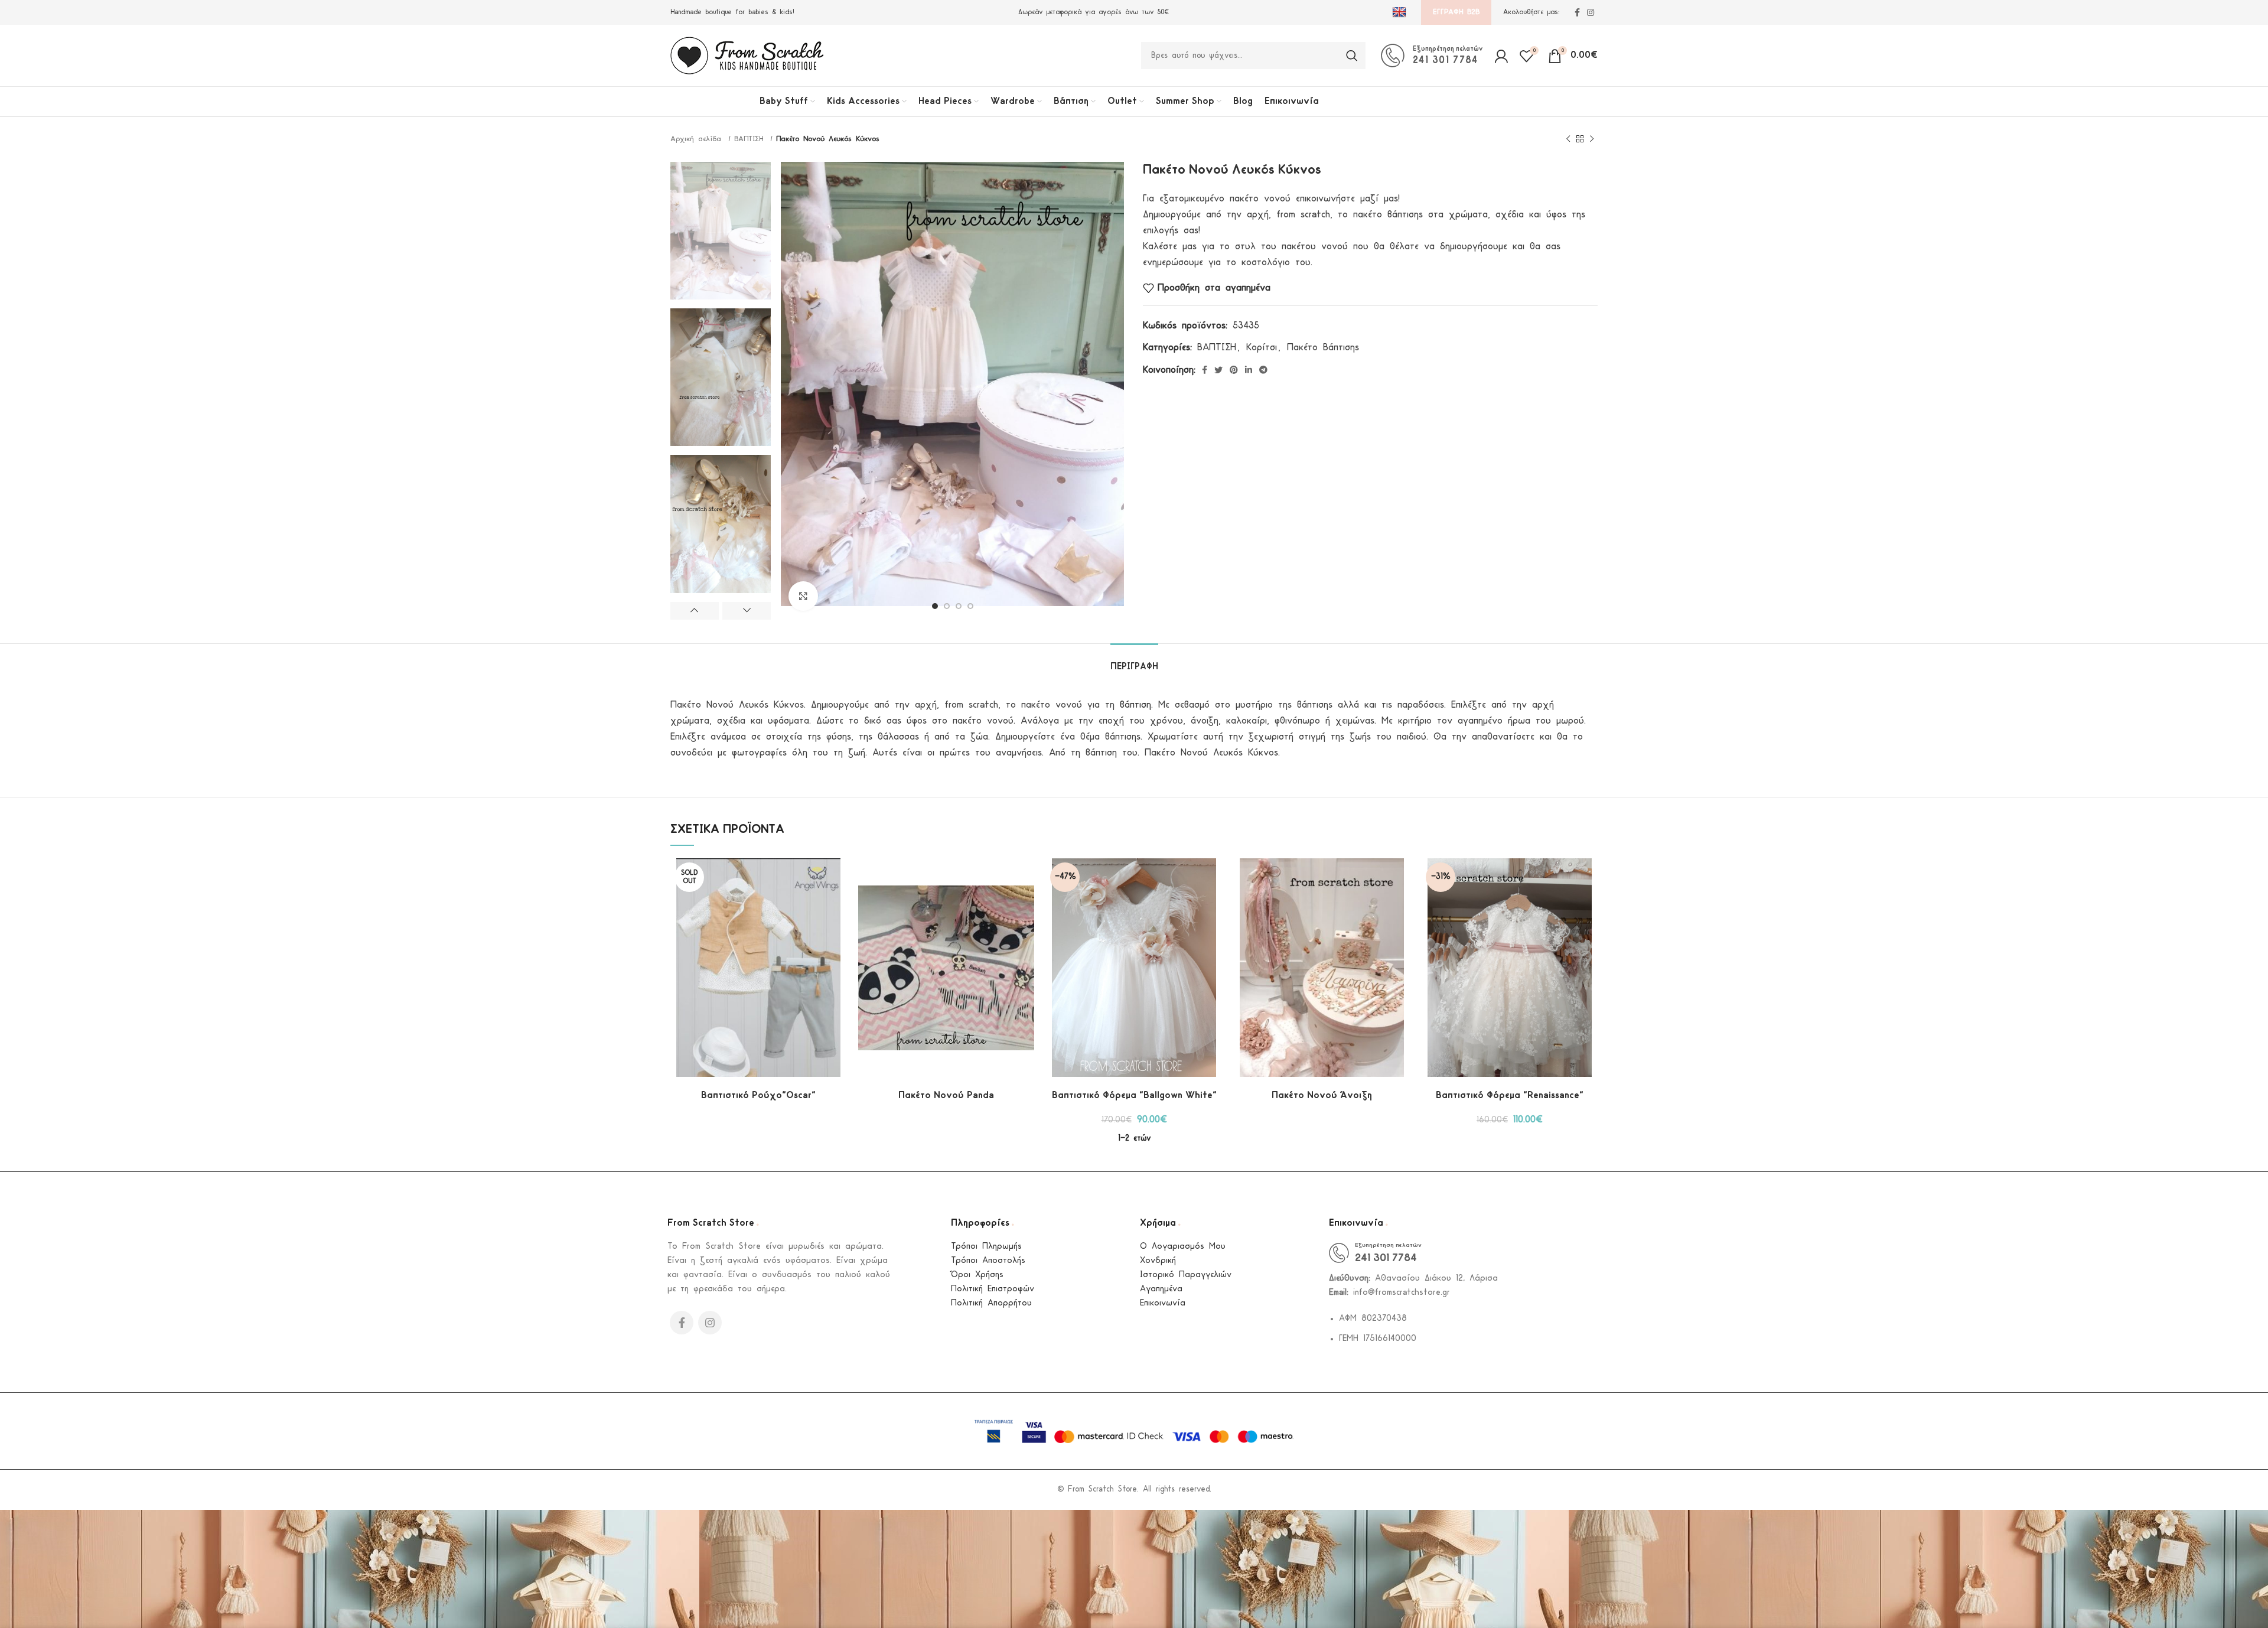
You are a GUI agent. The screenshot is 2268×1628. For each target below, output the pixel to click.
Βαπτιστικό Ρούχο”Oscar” (758, 1095)
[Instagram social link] (1591, 12)
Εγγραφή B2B (1456, 12)
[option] (721, 231)
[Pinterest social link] (1234, 370)
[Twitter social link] (1218, 370)
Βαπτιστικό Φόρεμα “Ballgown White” (1134, 1095)
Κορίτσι (1262, 348)
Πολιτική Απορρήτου (991, 1303)
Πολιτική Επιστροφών (993, 1289)
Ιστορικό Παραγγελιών (1186, 1275)
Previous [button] (695, 611)
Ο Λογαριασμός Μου (1183, 1247)
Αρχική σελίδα (698, 139)
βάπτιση (1135, 705)
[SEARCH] (1352, 56)
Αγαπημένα (1161, 1289)
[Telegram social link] (1263, 370)
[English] (1401, 12)
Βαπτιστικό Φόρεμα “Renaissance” (1510, 1095)
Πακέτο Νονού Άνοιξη (1322, 1095)
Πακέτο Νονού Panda (946, 1095)
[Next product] (1592, 139)
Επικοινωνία (1163, 1303)
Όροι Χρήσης (977, 1275)
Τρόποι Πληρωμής (986, 1247)
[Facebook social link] (1577, 12)
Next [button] (747, 611)
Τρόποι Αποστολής (988, 1261)
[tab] (1134, 661)
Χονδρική (1158, 1261)
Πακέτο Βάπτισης (1323, 348)
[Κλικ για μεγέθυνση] (803, 596)
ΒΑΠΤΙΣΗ (751, 139)
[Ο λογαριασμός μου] (1501, 56)
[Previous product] (1568, 139)
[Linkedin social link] (1249, 370)
